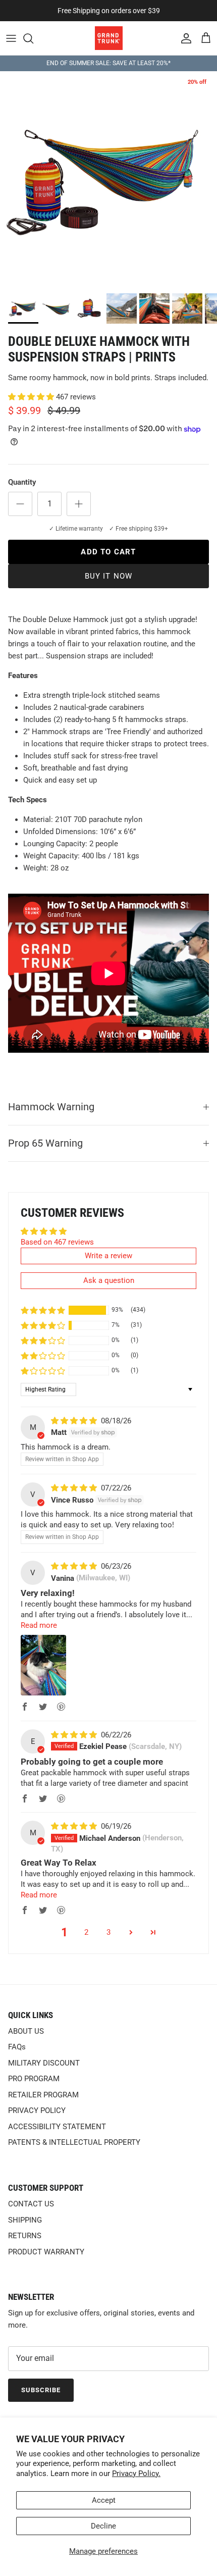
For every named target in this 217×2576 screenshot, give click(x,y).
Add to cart (108, 552)
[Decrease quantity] (20, 504)
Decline (103, 2526)
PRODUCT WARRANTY (46, 2252)
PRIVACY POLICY (37, 2110)
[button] (32, 397)
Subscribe (41, 2390)
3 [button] (108, 1932)
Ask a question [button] (109, 1280)
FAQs (17, 2047)
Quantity (22, 482)
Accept (104, 2500)
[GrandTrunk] (109, 38)
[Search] (33, 38)
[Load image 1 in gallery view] (108, 180)
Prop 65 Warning (45, 1143)
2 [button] (86, 1932)
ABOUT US (26, 2031)
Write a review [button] (108, 1256)
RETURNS (25, 2236)
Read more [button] (39, 1625)
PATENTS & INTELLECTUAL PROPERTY (74, 2142)
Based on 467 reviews (57, 1242)
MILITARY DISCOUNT (44, 2063)
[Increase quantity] (79, 504)
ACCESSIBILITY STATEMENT (57, 2127)
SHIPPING (25, 2220)
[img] (75, 1421)
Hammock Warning (51, 1107)
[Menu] (11, 38)
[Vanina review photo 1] (43, 1665)
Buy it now (109, 576)
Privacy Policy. (136, 2474)
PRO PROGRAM (34, 2079)
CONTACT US (31, 2204)
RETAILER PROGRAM (43, 2095)
